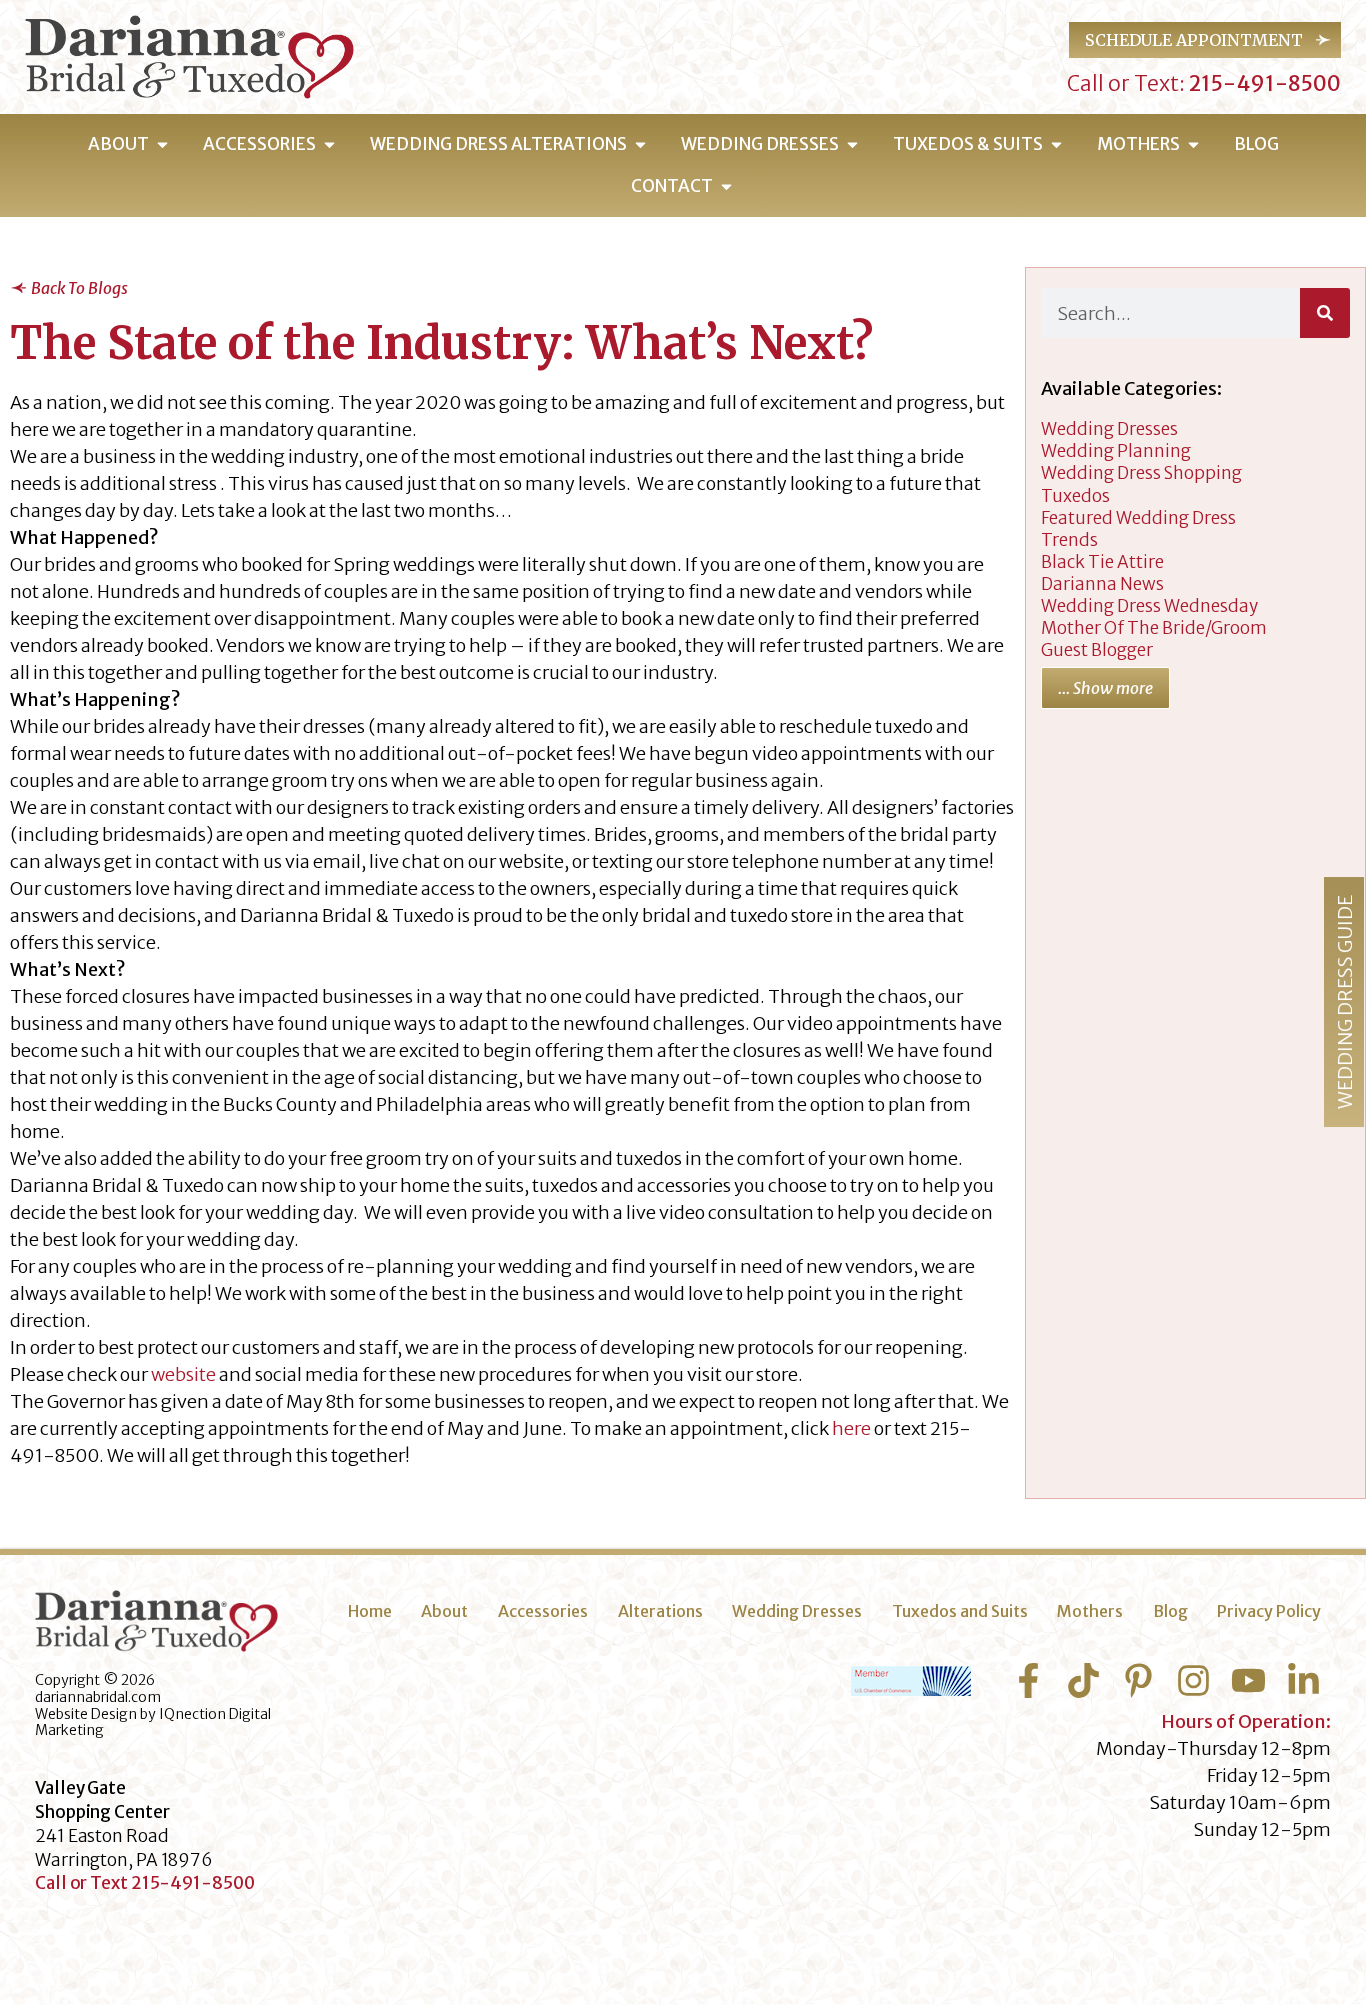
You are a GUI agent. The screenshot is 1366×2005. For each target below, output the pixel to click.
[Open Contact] (726, 187)
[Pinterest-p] (1138, 1680)
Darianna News (1102, 584)
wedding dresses (1109, 429)
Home (370, 1611)
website (183, 1374)
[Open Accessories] (329, 145)
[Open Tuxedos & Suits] (1056, 145)
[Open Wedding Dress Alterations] (640, 145)
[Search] (1325, 313)
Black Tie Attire (1102, 562)
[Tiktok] (1083, 1680)
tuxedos (1075, 496)
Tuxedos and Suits (960, 1611)
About (444, 1611)
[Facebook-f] (1028, 1680)
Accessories (543, 1611)
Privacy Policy (1269, 1611)
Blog (1170, 1611)
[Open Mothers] (1193, 145)
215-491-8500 (1263, 83)
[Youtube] (1248, 1680)
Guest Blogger (1097, 650)
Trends (1069, 540)
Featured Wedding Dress (1138, 518)
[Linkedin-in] (1303, 1680)
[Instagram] (1193, 1680)
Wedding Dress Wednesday (1149, 606)
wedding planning (1116, 451)
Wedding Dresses (797, 1611)
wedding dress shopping (1141, 473)
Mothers (1090, 1611)
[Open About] (162, 145)
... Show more (1105, 688)
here (851, 1428)
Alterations (660, 1611)
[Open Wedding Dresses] (852, 145)
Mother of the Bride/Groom (1154, 628)
